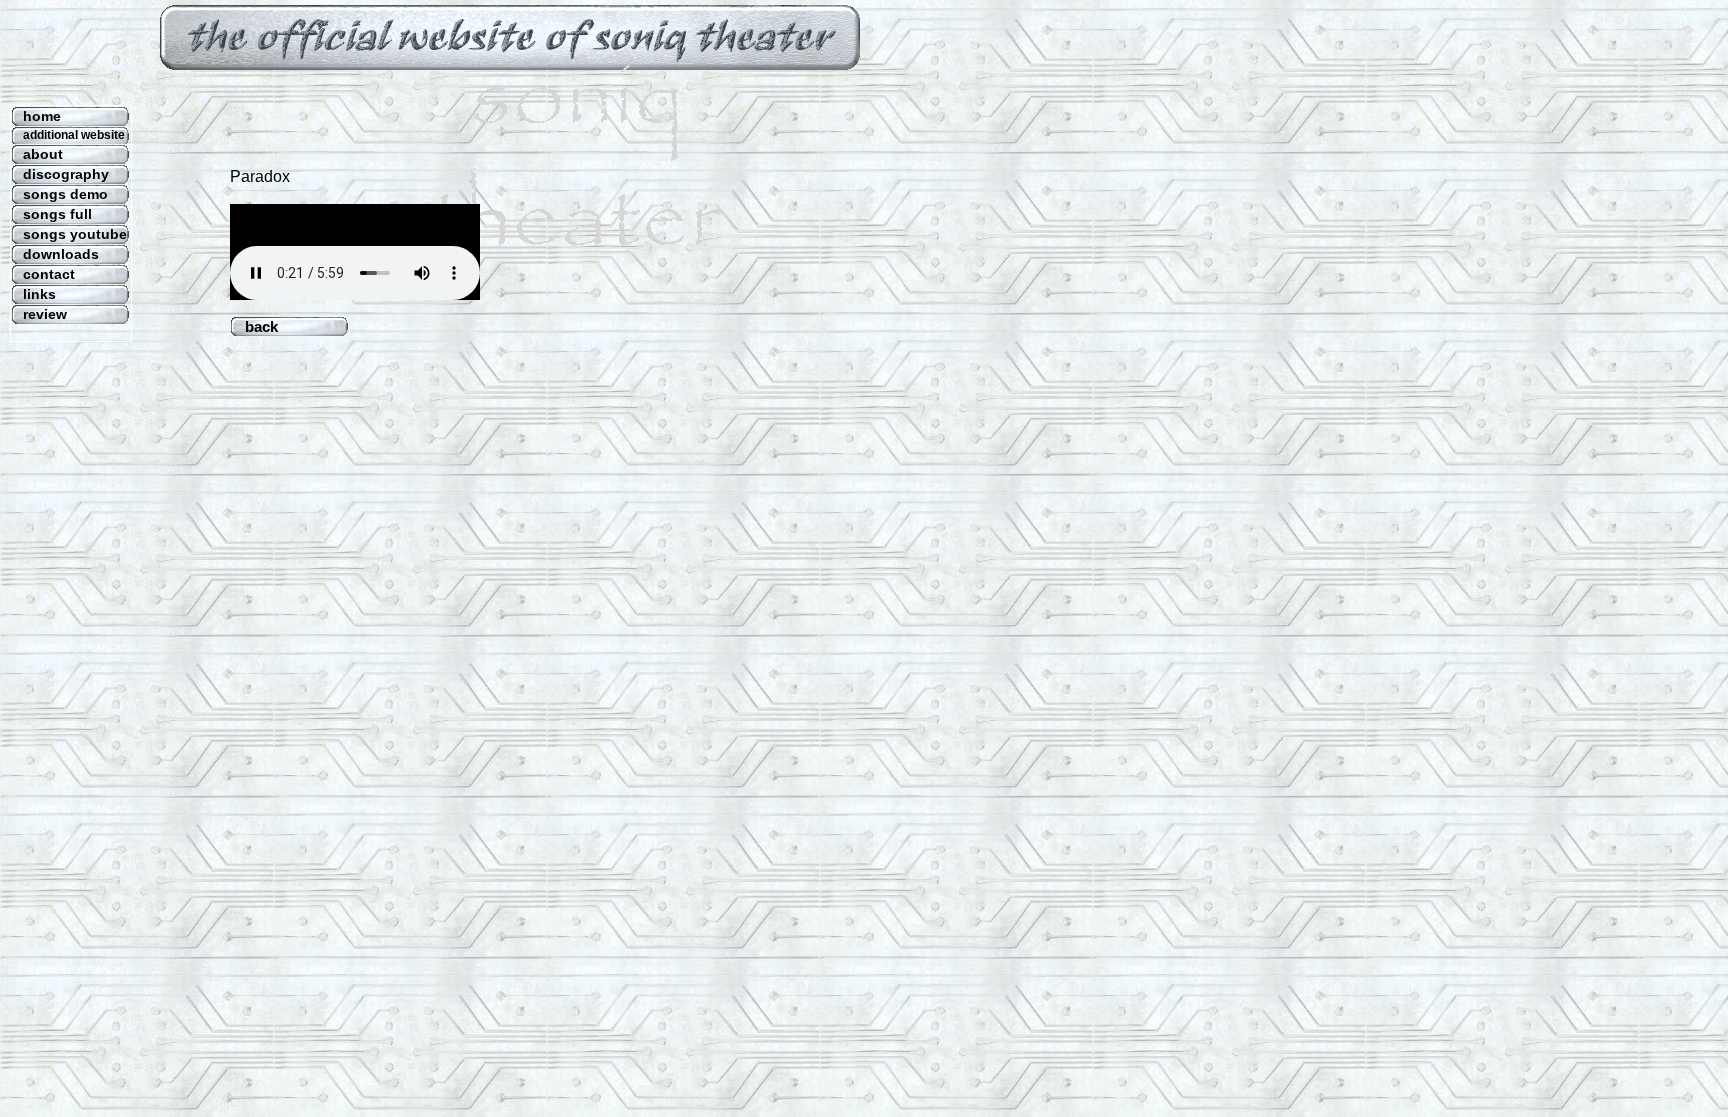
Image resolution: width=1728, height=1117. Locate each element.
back (283, 326)
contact (49, 274)
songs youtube (75, 234)
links (39, 294)
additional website (74, 135)
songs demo (65, 194)
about (43, 154)
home (42, 116)
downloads (61, 254)
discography (66, 174)
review (45, 314)
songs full (57, 214)
